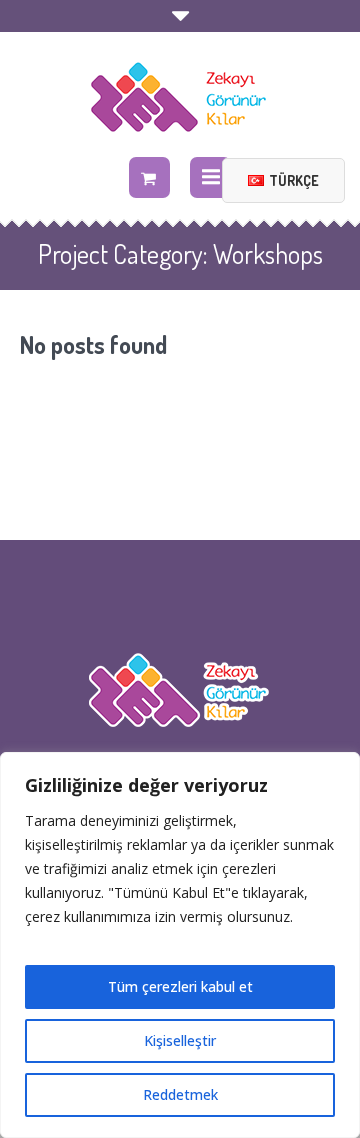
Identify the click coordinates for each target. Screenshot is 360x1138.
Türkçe (294, 180)
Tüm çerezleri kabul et (180, 986)
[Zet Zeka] (180, 97)
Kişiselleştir (180, 1040)
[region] (180, 945)
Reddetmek (180, 1094)
